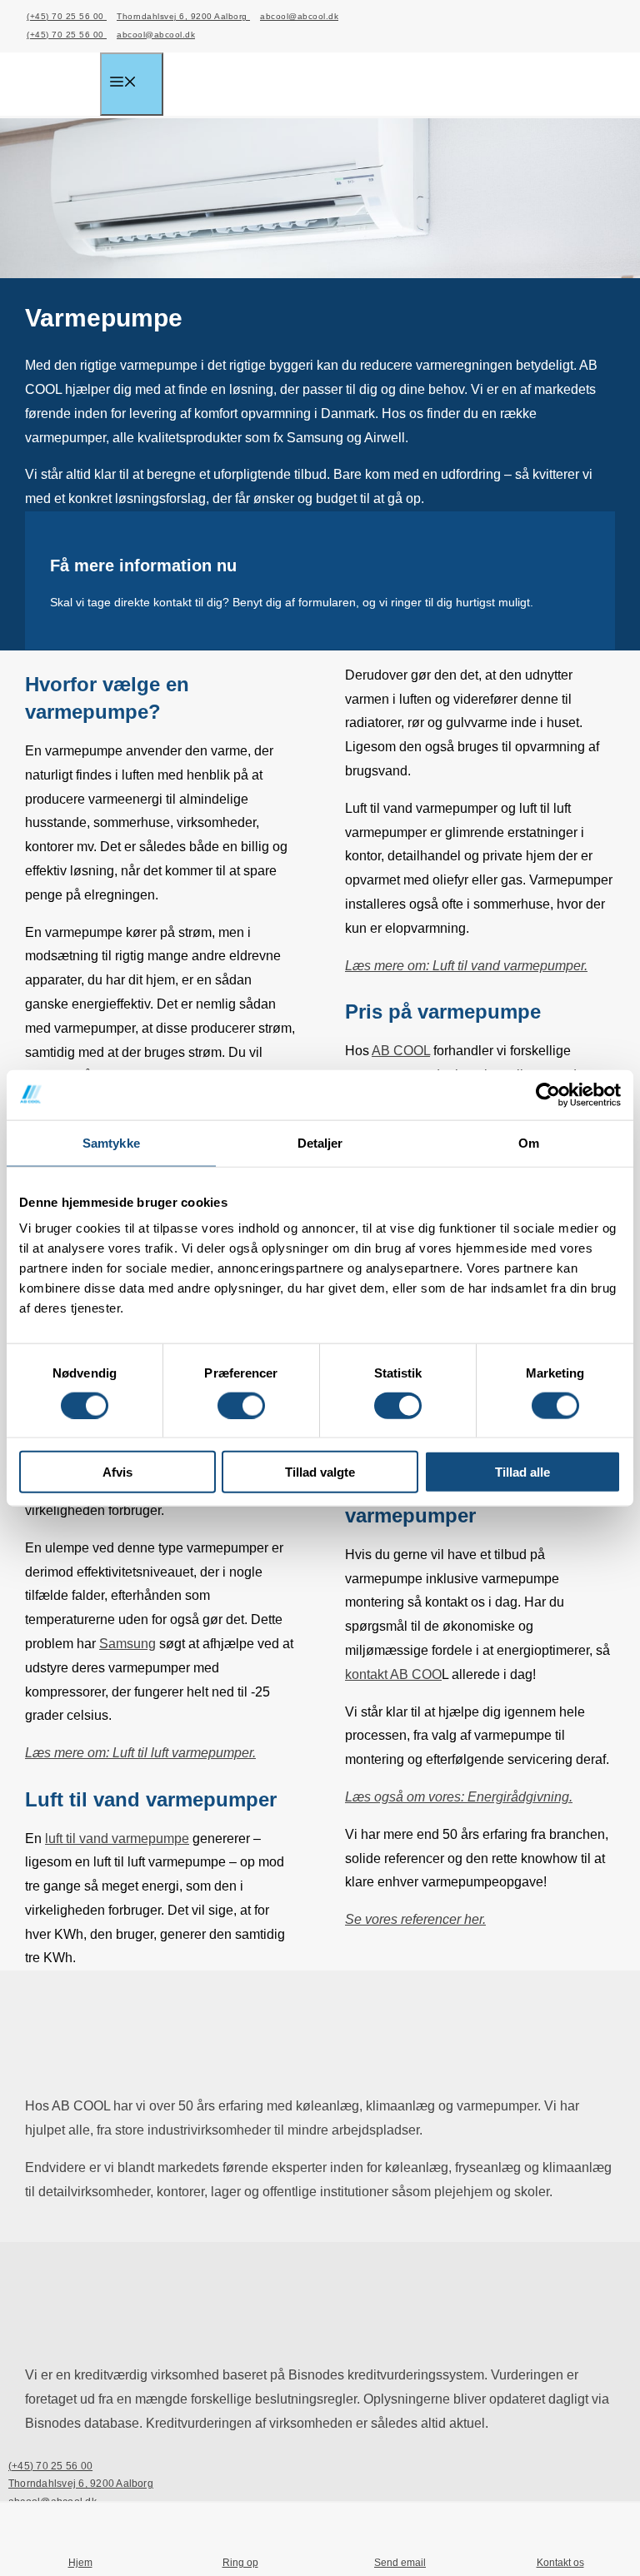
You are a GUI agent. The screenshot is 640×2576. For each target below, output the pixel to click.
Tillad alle (522, 1472)
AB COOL (401, 1051)
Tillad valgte (320, 1472)
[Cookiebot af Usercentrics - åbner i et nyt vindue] (548, 1094)
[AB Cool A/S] (62, 86)
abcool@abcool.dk (299, 16)
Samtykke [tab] (111, 1142)
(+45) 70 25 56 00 (67, 16)
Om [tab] (529, 1142)
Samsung (127, 1644)
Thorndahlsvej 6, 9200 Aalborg (183, 16)
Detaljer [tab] (320, 1142)
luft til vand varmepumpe (117, 1839)
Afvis (117, 1472)
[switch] (241, 1405)
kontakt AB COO (393, 1674)
